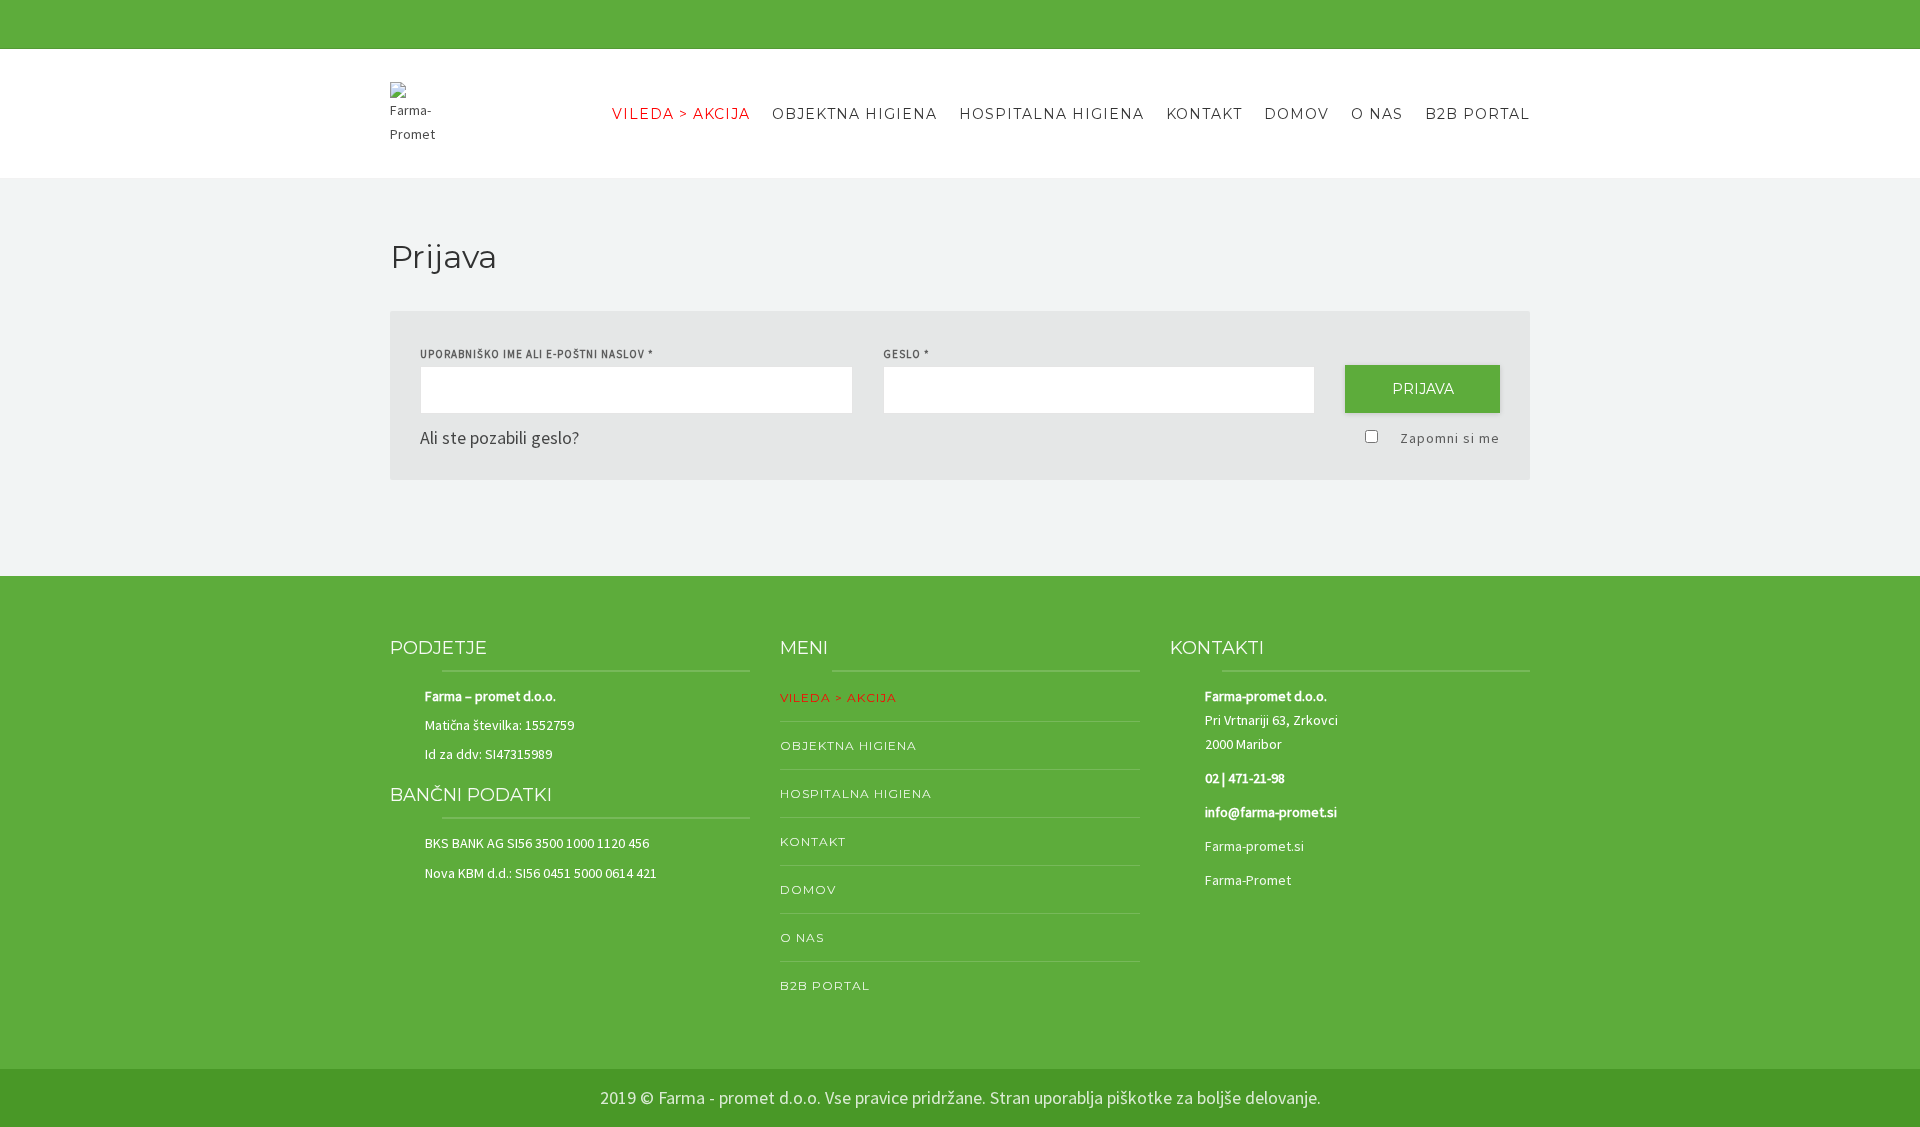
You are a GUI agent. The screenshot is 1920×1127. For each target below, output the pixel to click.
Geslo (906, 354)
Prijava (1423, 389)
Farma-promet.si (1254, 846)
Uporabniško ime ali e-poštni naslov (537, 354)
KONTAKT (1204, 114)
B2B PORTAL (1477, 114)
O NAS (1377, 114)
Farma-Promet (1248, 880)
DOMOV (1296, 114)
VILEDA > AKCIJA (681, 114)
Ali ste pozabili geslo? (499, 437)
